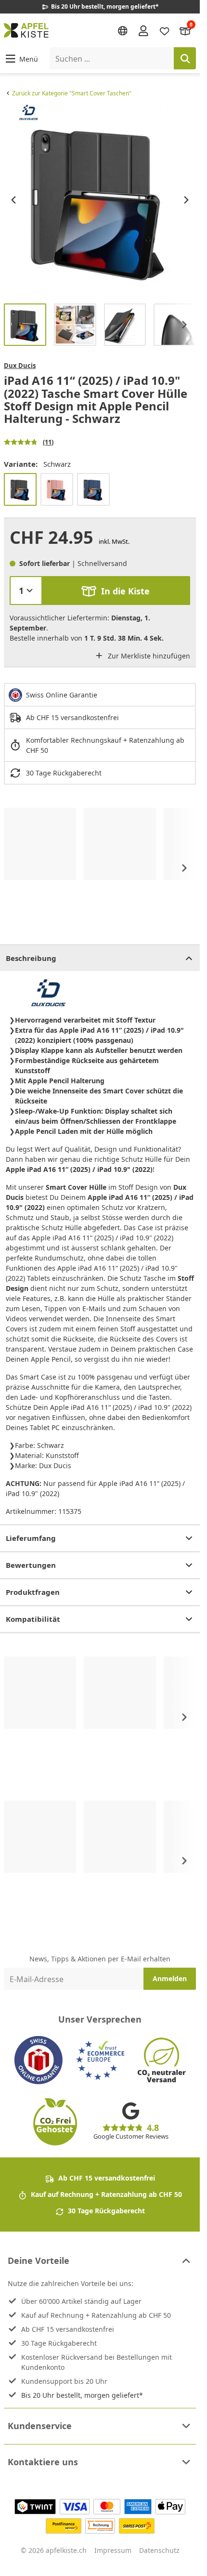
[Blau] (93, 489)
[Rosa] (57, 489)
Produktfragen (33, 1592)
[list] (100, 200)
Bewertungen (31, 1565)
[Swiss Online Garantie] (39, 2060)
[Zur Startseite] (26, 30)
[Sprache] (123, 31)
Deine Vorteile (39, 2261)
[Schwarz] (20, 489)
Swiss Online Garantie (62, 695)
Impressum (113, 2550)
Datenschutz (159, 2550)
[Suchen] (185, 58)
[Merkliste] (165, 30)
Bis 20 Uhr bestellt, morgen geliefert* (82, 2395)
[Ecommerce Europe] (100, 2060)
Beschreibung (31, 958)
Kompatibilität (33, 1619)
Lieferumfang (31, 1538)
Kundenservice (40, 2426)
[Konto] (143, 30)
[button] (21, 59)
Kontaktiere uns (43, 2462)
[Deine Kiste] (185, 30)
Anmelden (170, 1978)
